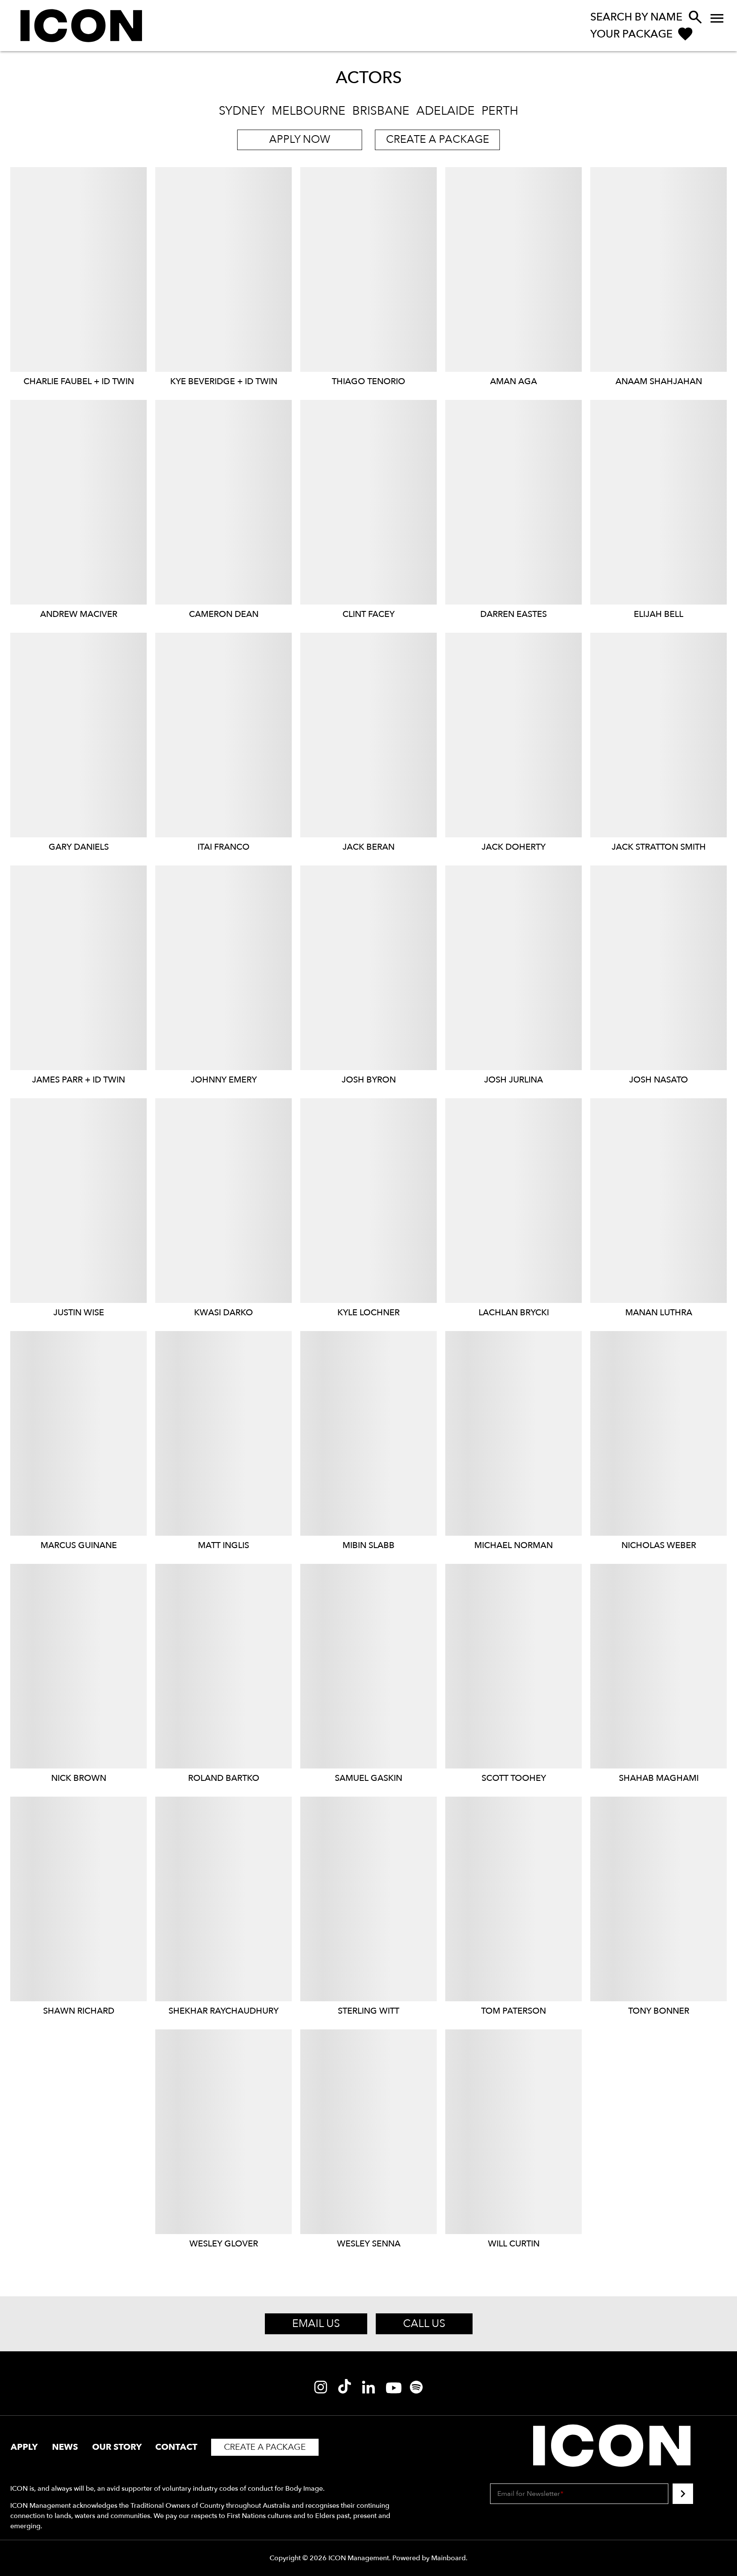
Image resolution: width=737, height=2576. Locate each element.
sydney (242, 111)
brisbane (381, 111)
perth (500, 111)
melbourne (309, 111)
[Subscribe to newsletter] (683, 2494)
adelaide (445, 111)
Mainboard (448, 2558)
